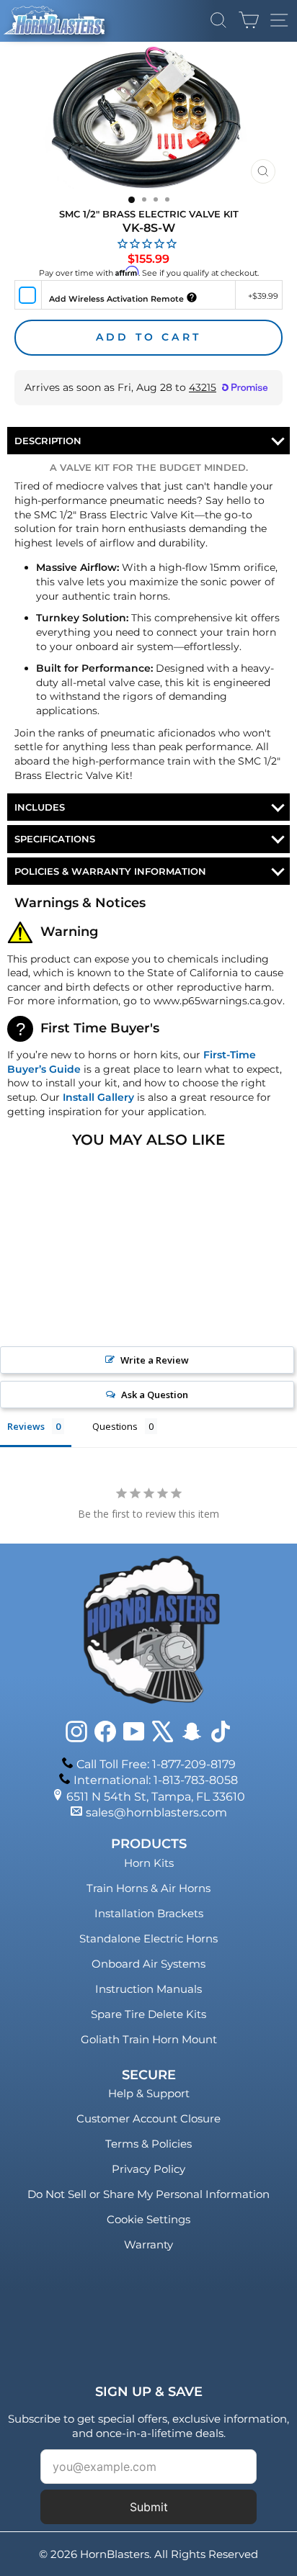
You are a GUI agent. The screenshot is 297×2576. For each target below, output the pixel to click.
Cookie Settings (148, 2219)
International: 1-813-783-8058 (156, 1780)
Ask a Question (155, 1395)
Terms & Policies (148, 2144)
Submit (149, 2507)
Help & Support (149, 2093)
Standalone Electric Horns (148, 1938)
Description (48, 441)
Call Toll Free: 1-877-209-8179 (156, 1764)
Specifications (55, 839)
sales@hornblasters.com (156, 1812)
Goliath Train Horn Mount (149, 2039)
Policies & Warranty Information (110, 871)
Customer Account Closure (148, 2118)
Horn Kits (149, 1863)
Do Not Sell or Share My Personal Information (148, 2194)
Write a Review (155, 1360)
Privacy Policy (148, 2169)
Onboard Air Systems (148, 1964)
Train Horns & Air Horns (148, 1888)
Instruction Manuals (148, 1989)
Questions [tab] (115, 1426)
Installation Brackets (149, 1913)
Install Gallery (98, 1097)
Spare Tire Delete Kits (148, 2014)
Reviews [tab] (26, 1426)
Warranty (148, 2244)
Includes (40, 807)
